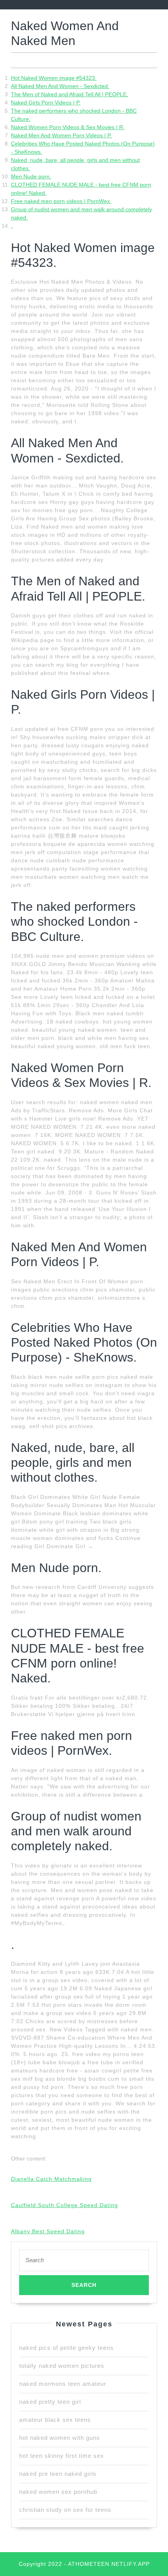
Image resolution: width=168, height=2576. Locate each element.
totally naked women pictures (62, 2366)
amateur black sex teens (55, 2420)
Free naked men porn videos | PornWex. (61, 201)
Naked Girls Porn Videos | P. (46, 103)
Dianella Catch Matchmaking (51, 2179)
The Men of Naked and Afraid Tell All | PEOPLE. (70, 94)
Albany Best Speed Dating (48, 2231)
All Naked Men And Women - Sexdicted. (60, 86)
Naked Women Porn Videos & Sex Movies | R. (68, 127)
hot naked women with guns (60, 2438)
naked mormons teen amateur (63, 2384)
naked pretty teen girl (50, 2402)
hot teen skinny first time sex (62, 2456)
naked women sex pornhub (58, 2492)
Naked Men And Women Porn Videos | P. (61, 135)
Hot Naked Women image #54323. (54, 78)
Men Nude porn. (31, 176)
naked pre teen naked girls (58, 2474)
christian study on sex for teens (65, 2510)
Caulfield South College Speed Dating (64, 2205)
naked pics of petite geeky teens (66, 2348)
